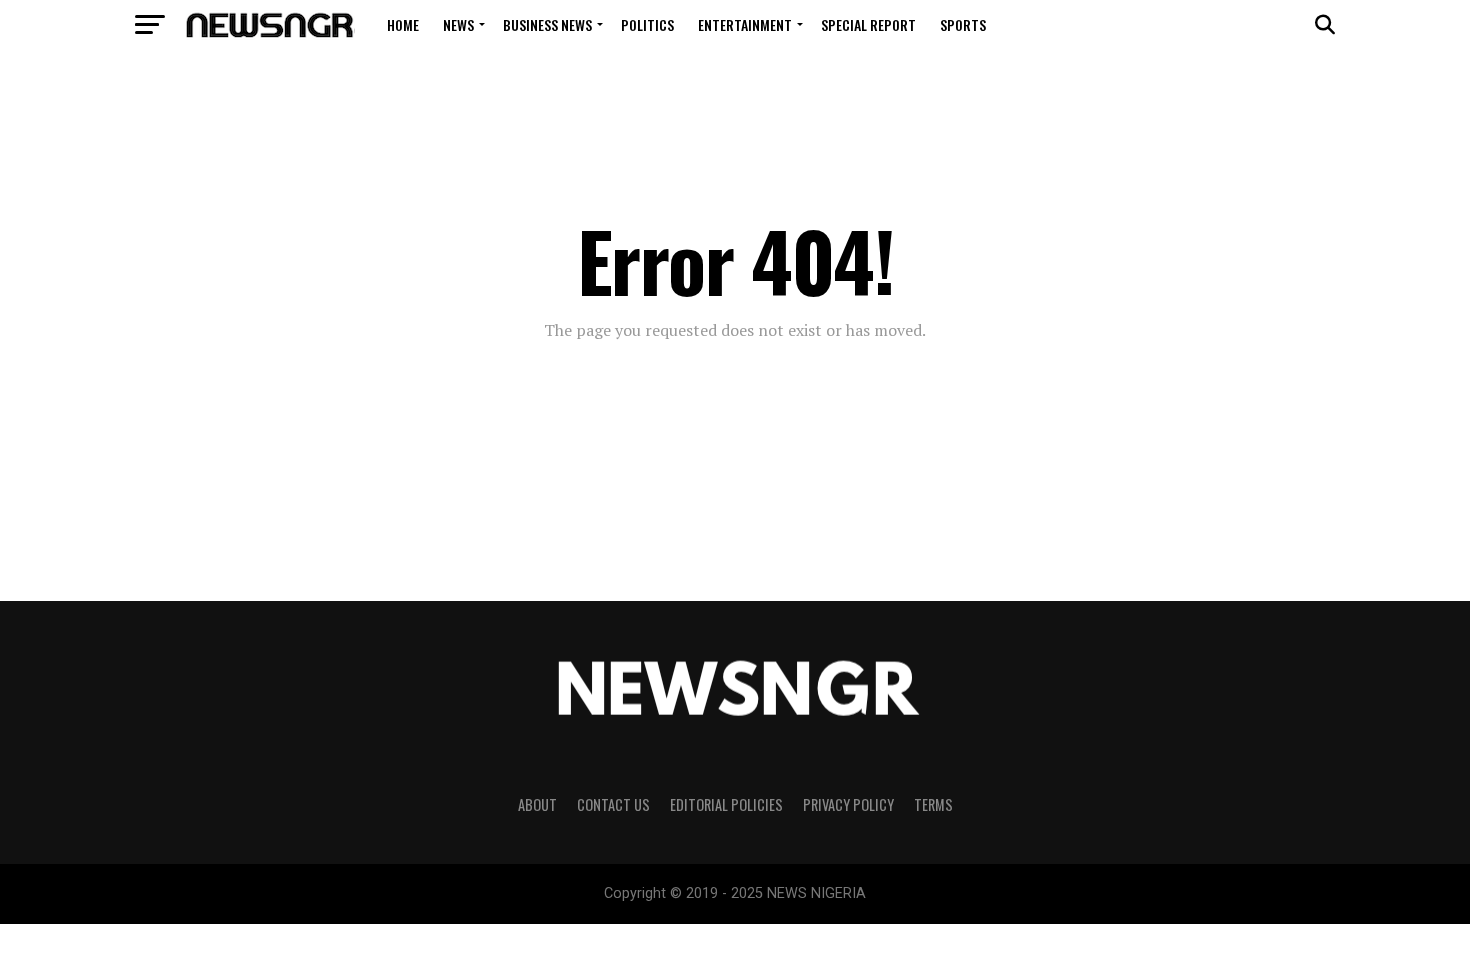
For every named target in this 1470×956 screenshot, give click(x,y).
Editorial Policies (726, 804)
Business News (547, 24)
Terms (933, 804)
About (537, 804)
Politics (647, 24)
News (458, 24)
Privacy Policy (848, 804)
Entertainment (745, 24)
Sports (963, 24)
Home (403, 24)
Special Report (868, 24)
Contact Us (613, 804)
